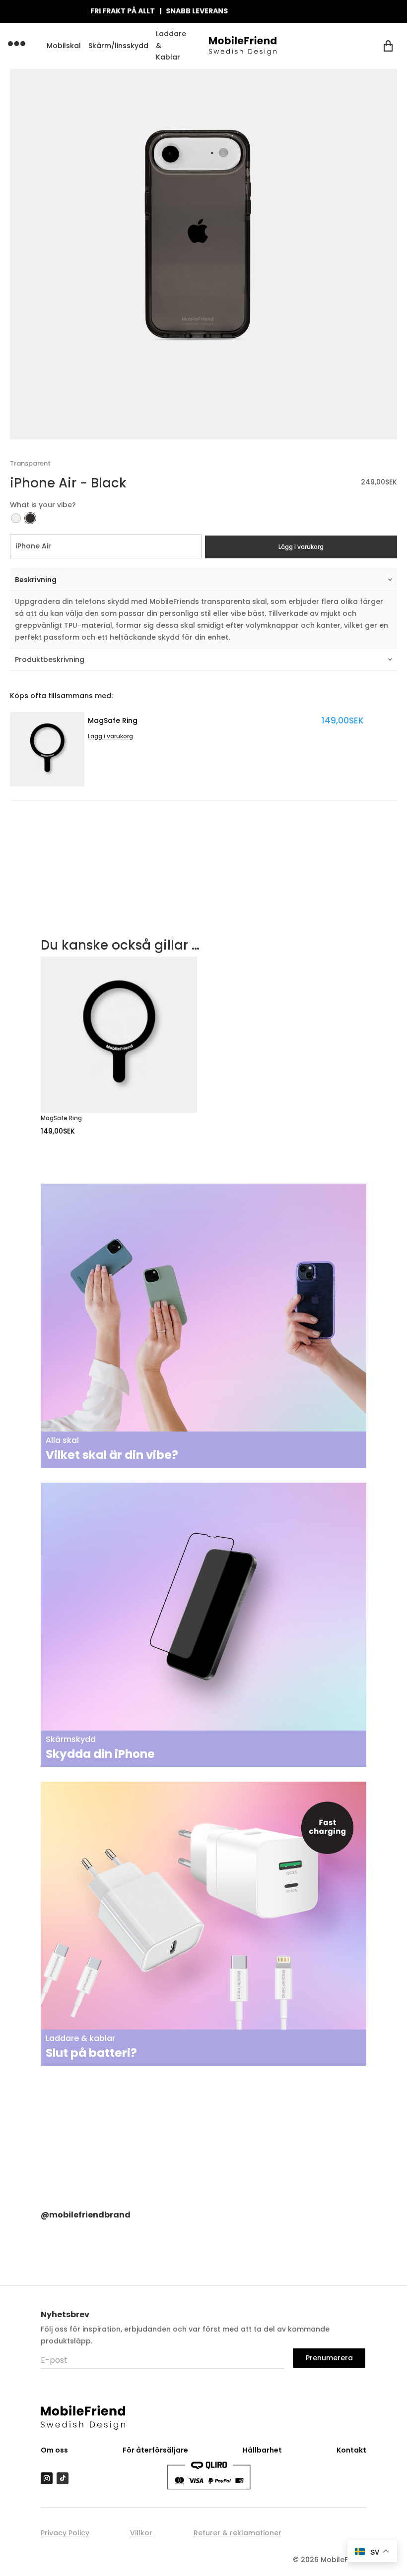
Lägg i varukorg (301, 547)
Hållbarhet (262, 2450)
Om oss (54, 2450)
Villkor (141, 2533)
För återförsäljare (155, 2450)
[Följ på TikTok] (63, 2478)
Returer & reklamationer (237, 2533)
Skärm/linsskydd (118, 46)
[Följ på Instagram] (47, 2478)
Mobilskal (64, 46)
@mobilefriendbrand (86, 2215)
